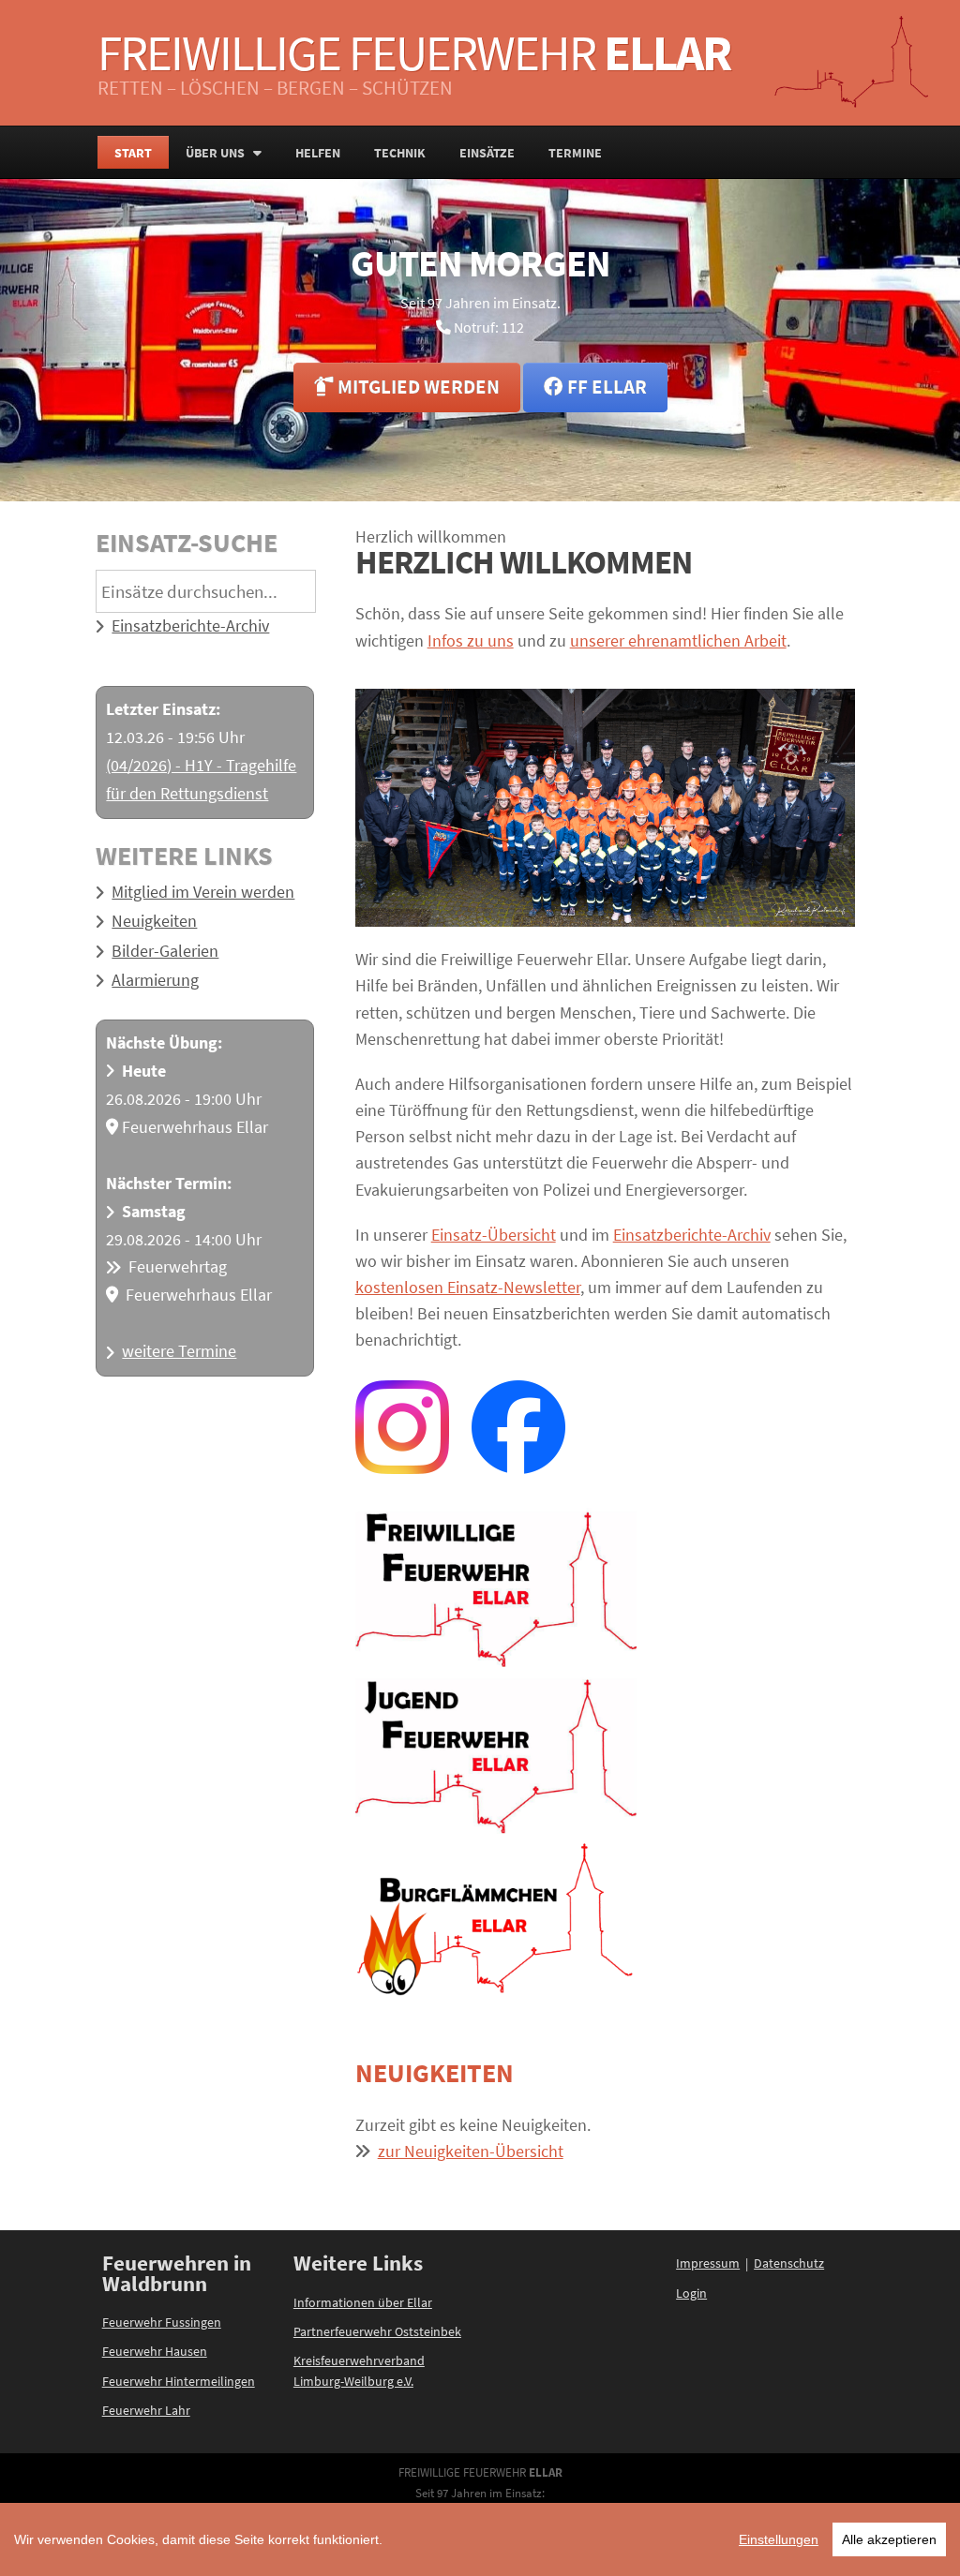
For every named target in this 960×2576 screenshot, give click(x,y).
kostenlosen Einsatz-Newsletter (468, 1288)
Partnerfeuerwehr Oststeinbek (377, 2331)
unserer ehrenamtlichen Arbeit (678, 641)
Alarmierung (155, 980)
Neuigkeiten (154, 921)
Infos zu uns (471, 641)
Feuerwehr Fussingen (162, 2322)
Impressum (708, 2263)
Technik (400, 153)
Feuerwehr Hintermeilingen (179, 2381)
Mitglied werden (417, 387)
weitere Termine (179, 1351)
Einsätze (487, 153)
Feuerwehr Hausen (155, 2351)
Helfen (318, 153)
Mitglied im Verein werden (203, 892)
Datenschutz (789, 2263)
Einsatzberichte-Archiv (190, 626)
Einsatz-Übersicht (494, 1235)
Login (691, 2293)
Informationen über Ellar (363, 2302)
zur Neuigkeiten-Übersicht (471, 2152)
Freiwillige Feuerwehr (414, 52)
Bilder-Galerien (165, 951)
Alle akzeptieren (889, 2539)
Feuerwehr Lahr (146, 2410)
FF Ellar (605, 387)
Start (133, 153)
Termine (575, 153)
